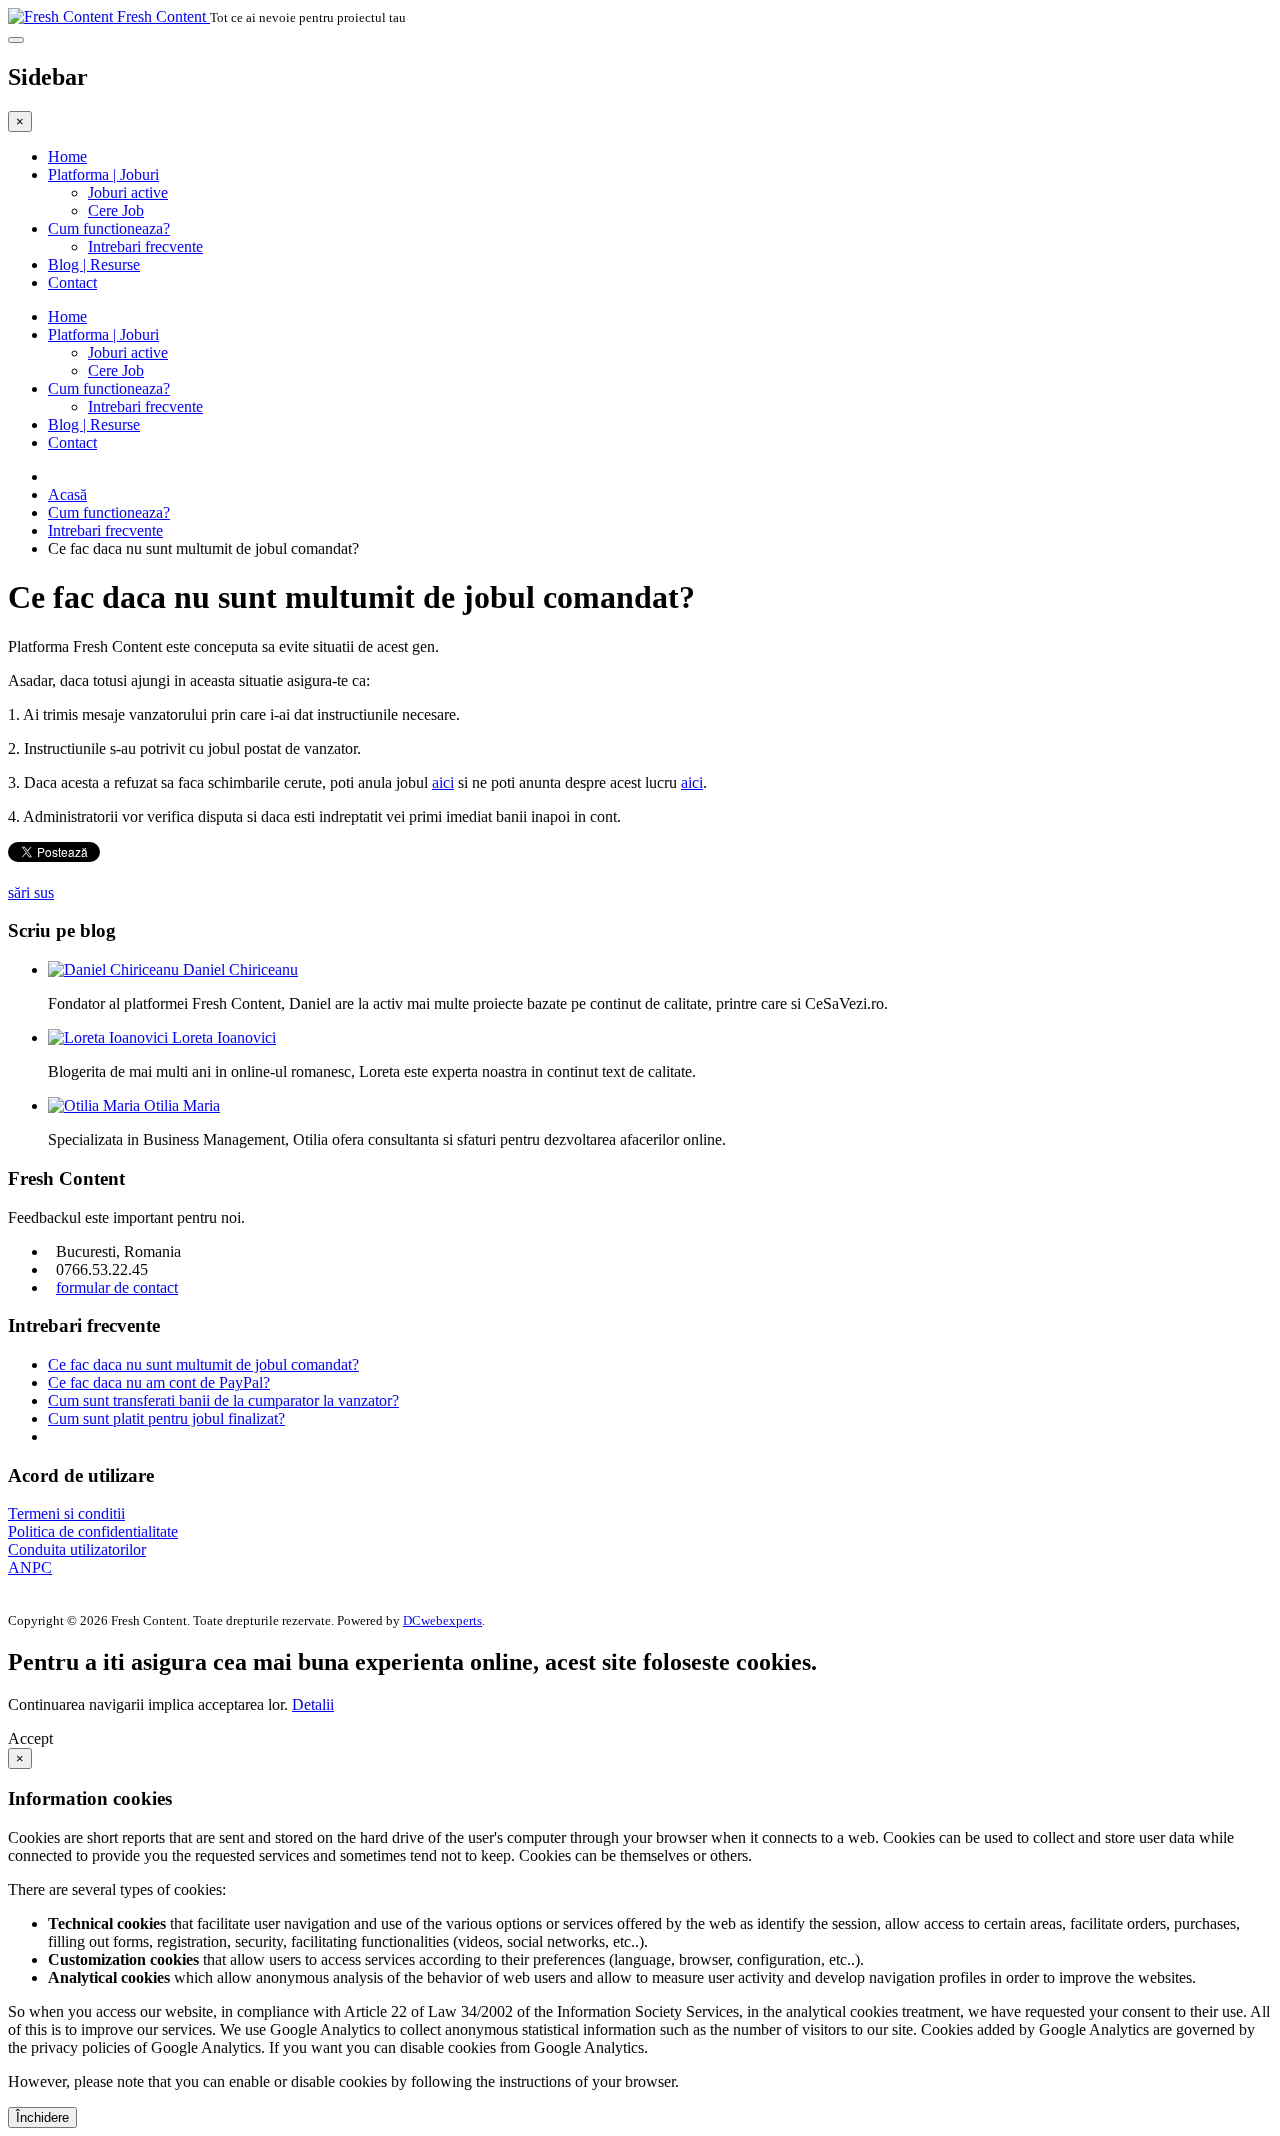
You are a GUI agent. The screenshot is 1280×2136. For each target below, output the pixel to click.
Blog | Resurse (94, 264)
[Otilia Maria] (96, 1105)
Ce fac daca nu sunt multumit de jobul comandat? (203, 1364)
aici (443, 782)
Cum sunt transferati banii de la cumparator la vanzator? (223, 1400)
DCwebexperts (442, 1620)
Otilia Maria (182, 1105)
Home (67, 156)
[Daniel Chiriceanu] (115, 969)
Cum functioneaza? (109, 228)
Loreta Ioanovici (224, 1037)
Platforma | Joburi (103, 174)
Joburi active (128, 192)
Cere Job (116, 210)
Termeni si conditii (66, 1513)
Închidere (42, 2117)
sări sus (31, 892)
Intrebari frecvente (145, 246)
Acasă (67, 494)
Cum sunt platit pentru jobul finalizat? (166, 1418)
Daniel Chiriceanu (240, 969)
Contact (72, 282)
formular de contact (117, 1287)
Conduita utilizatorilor (77, 1549)
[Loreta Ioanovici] (110, 1037)
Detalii (313, 1704)
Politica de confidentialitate (93, 1531)
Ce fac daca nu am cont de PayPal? (159, 1382)
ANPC (30, 1567)
